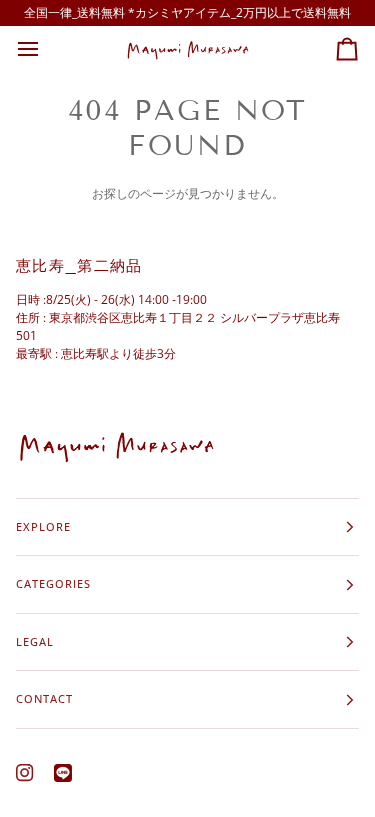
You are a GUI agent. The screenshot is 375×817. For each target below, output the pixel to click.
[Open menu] (46, 49)
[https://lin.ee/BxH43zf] (63, 773)
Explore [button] (43, 526)
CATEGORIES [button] (53, 583)
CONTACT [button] (44, 698)
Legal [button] (35, 641)
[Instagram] (25, 773)
